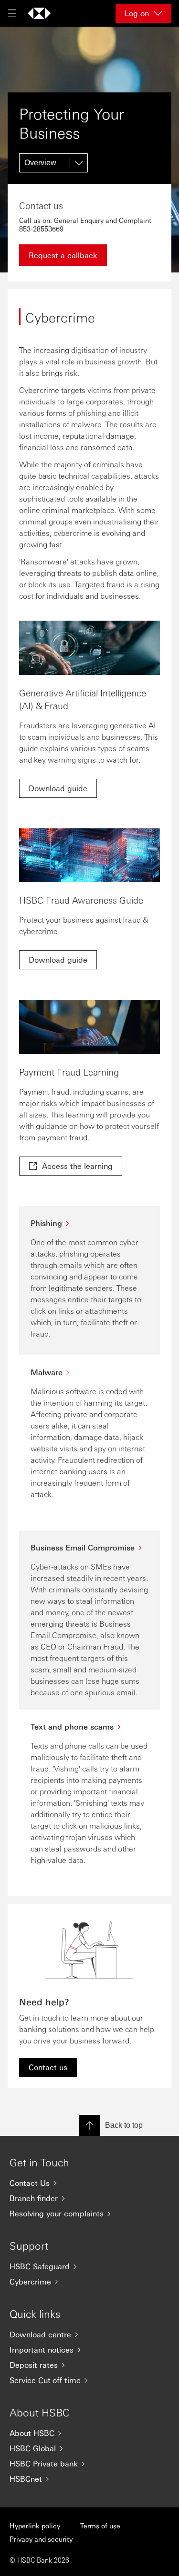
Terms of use (100, 2526)
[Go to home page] (39, 13)
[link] (58, 788)
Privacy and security (41, 2539)
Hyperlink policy (35, 2526)
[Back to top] (90, 2125)
